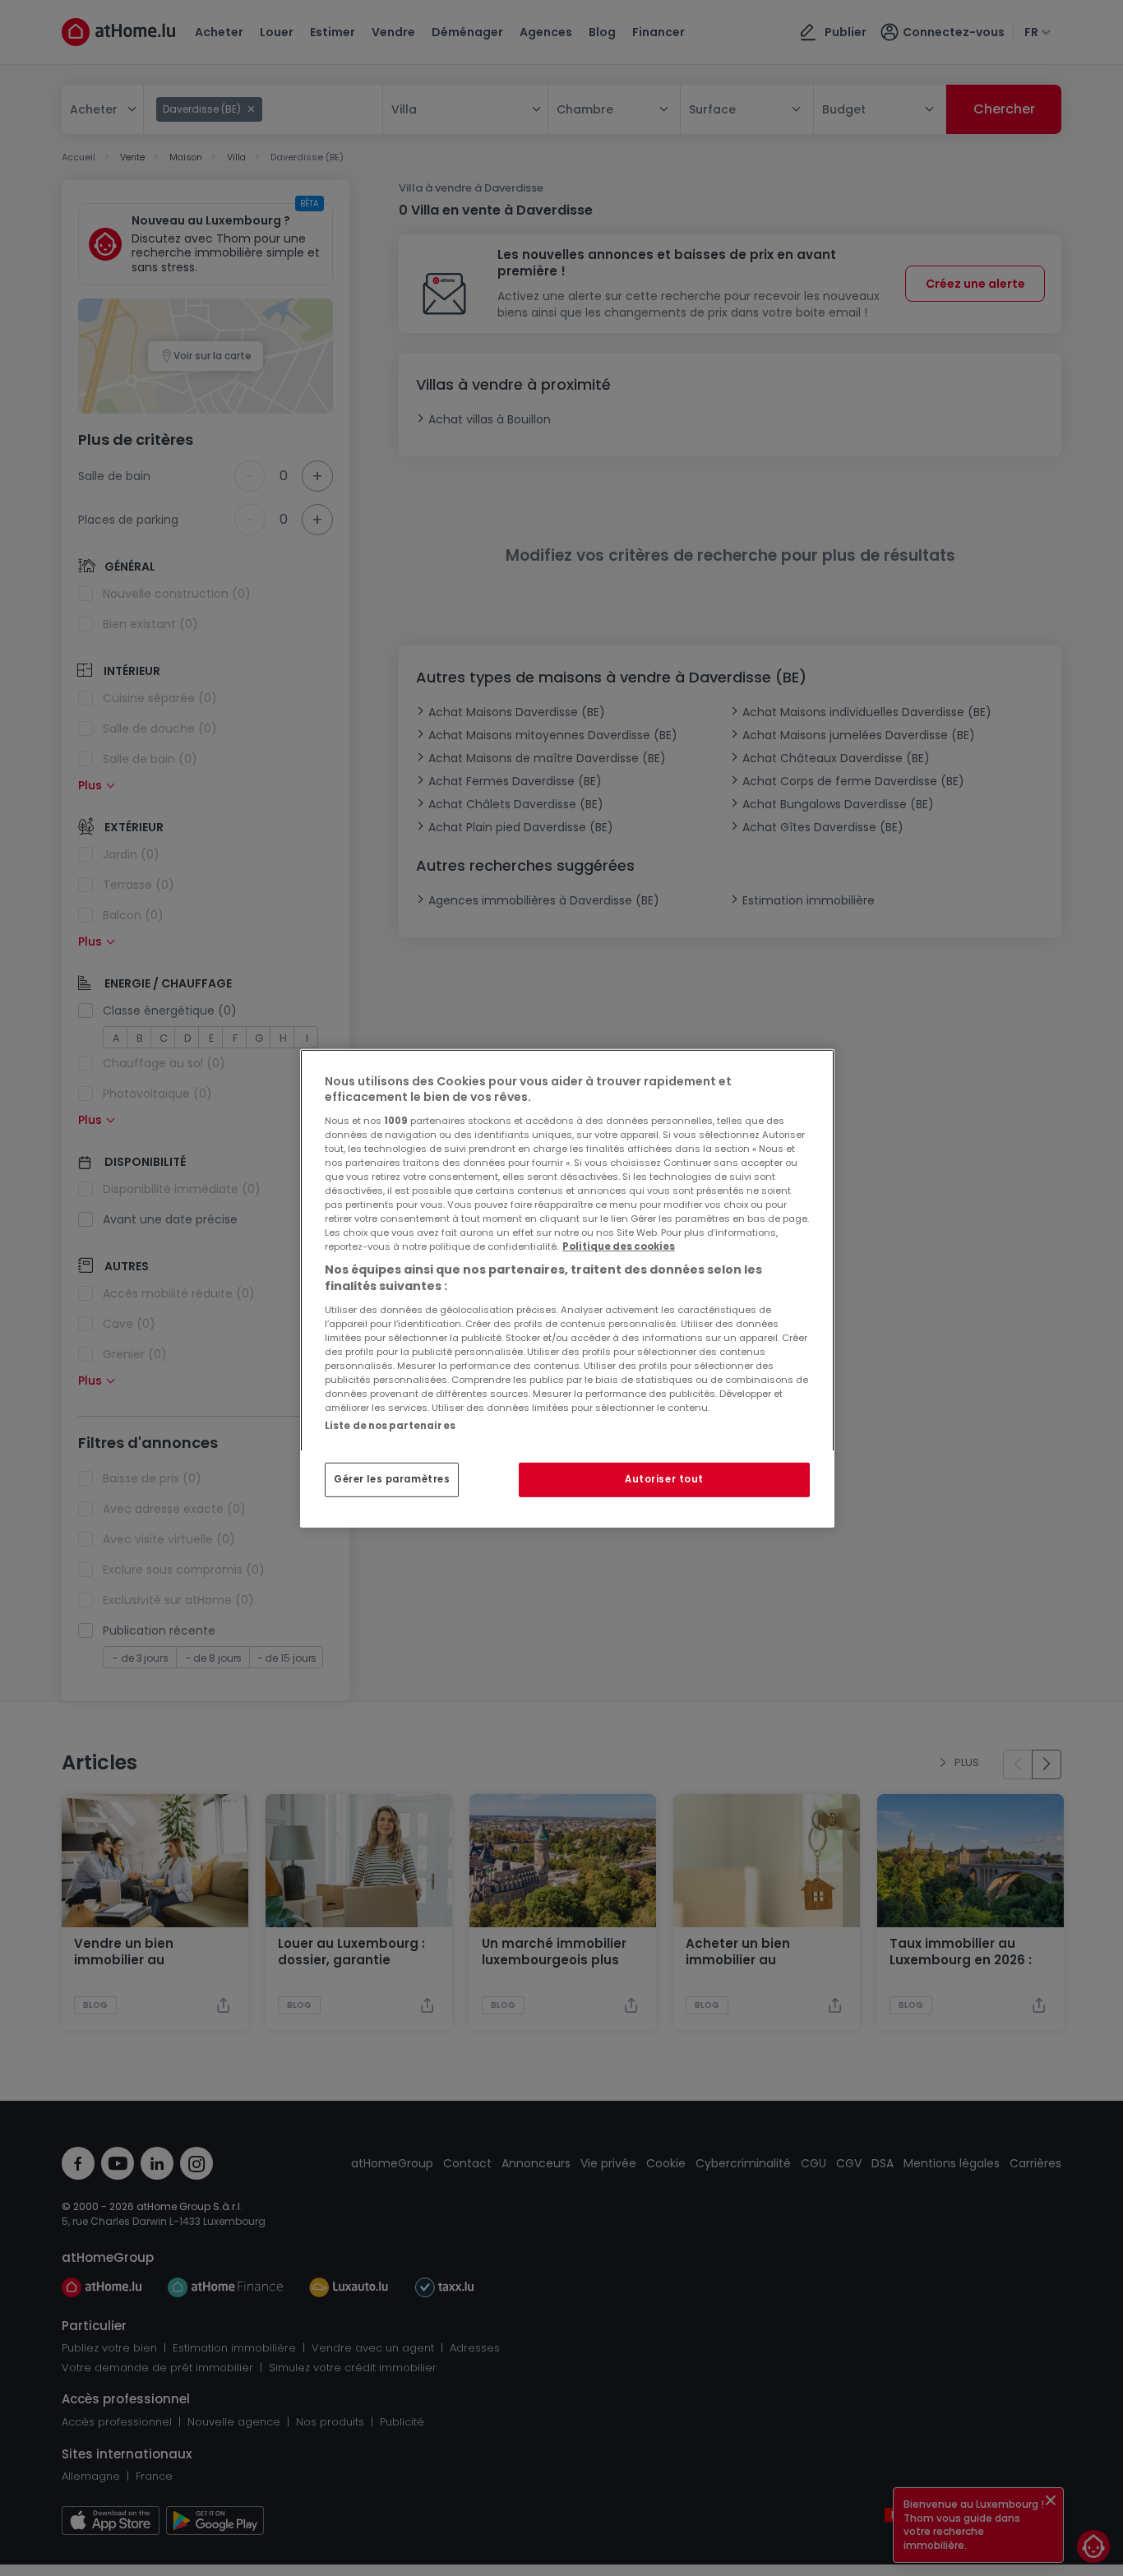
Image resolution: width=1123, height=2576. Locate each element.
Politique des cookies (619, 1246)
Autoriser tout (664, 1479)
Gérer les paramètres (392, 1479)
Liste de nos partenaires (390, 1425)
